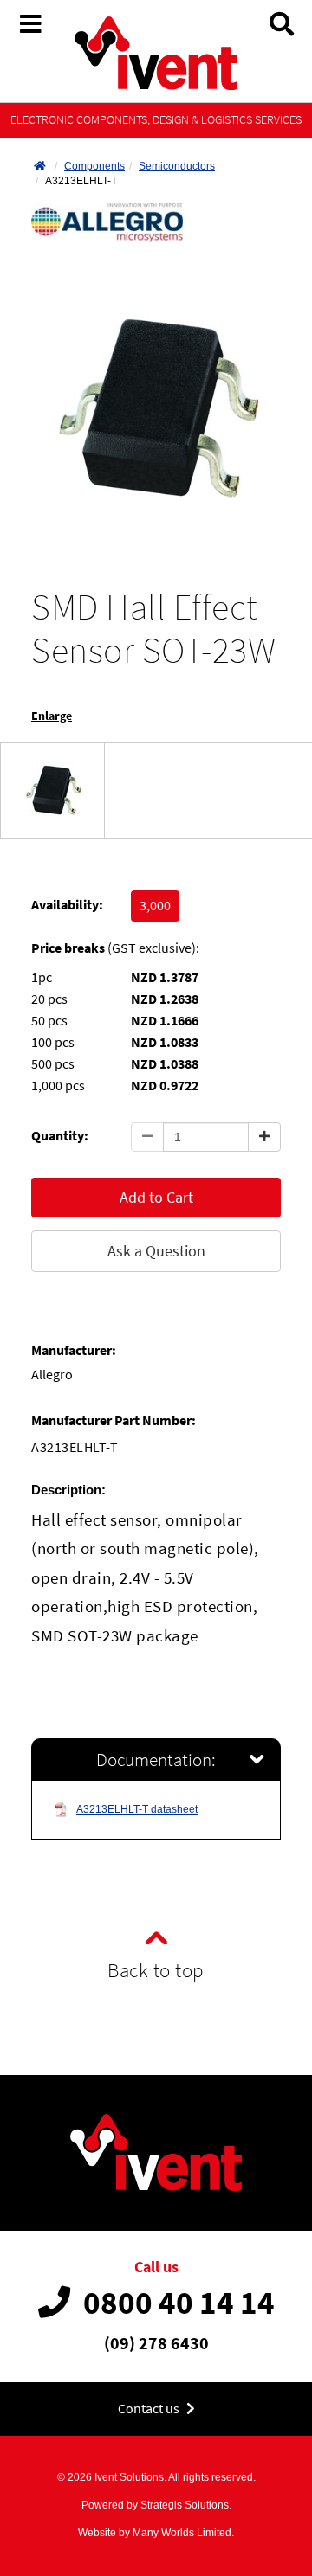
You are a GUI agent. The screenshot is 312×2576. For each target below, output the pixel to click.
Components (94, 166)
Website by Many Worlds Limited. (156, 2533)
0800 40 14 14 (179, 2303)
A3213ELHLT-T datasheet (137, 1809)
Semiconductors (177, 166)
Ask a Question (156, 1251)
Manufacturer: (74, 1350)
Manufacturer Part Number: (114, 1420)
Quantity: (60, 1136)
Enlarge (52, 716)
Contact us (150, 2409)
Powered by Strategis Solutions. (156, 2505)
